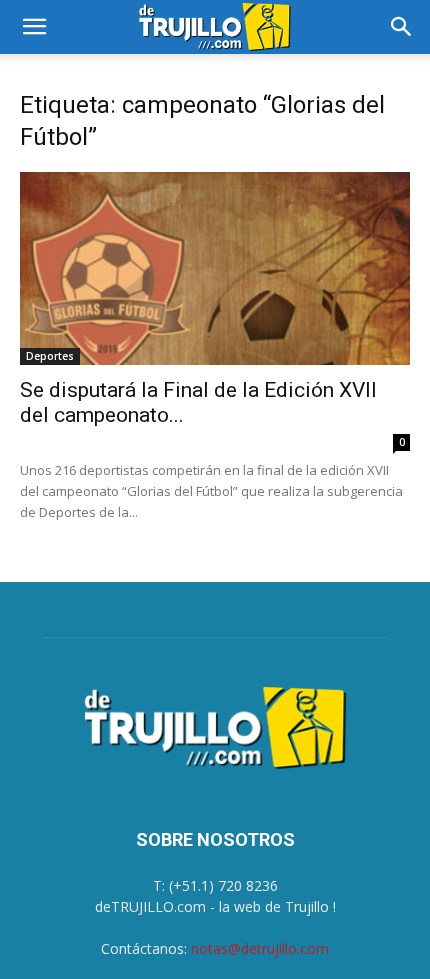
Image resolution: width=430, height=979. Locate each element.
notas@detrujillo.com (260, 948)
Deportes (50, 356)
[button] (34, 27)
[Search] (402, 27)
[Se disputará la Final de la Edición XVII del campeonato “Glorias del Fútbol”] (215, 268)
